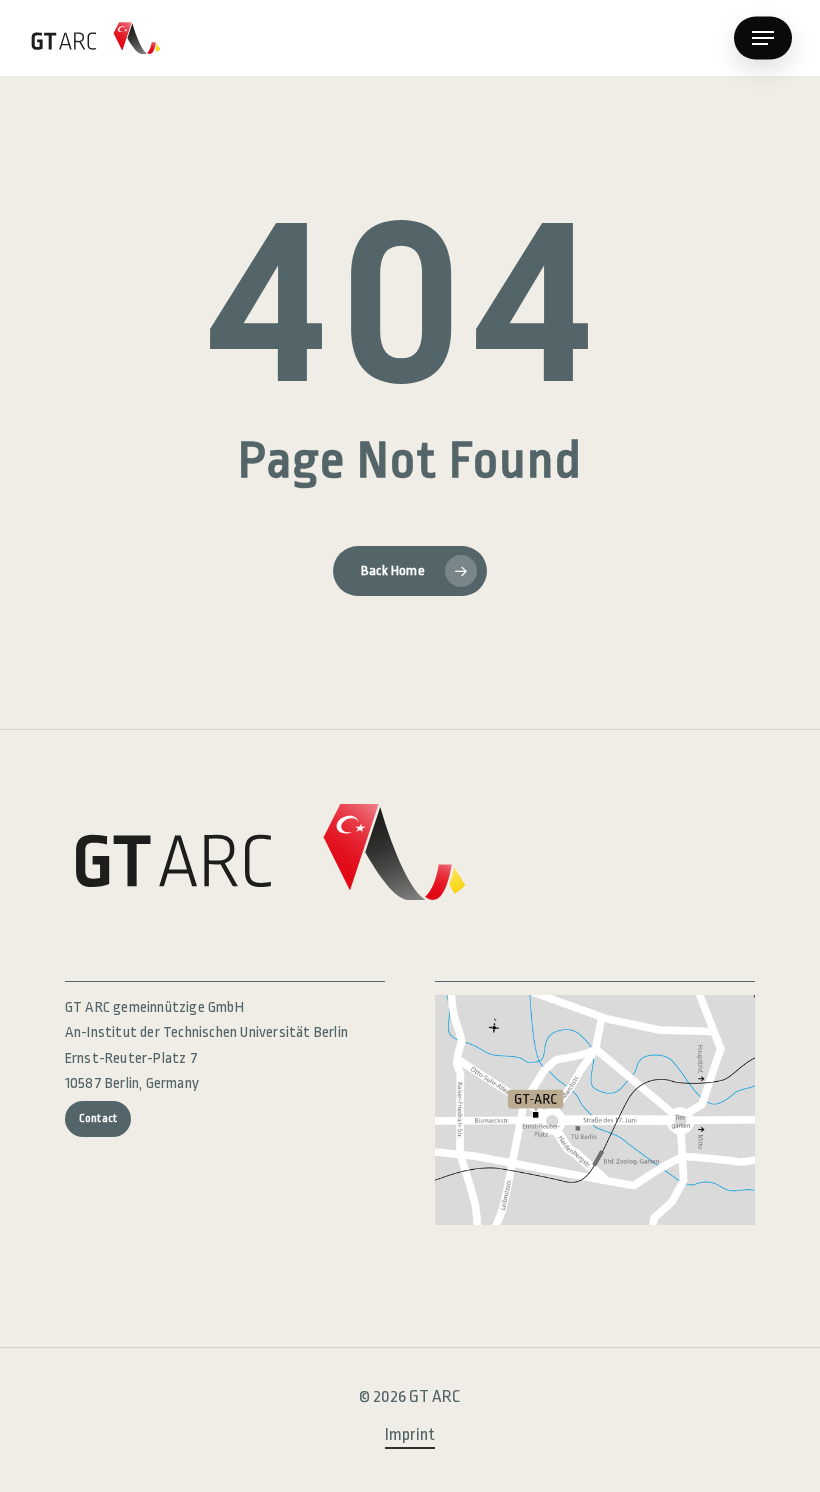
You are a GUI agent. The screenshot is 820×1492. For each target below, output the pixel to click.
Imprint (410, 1434)
